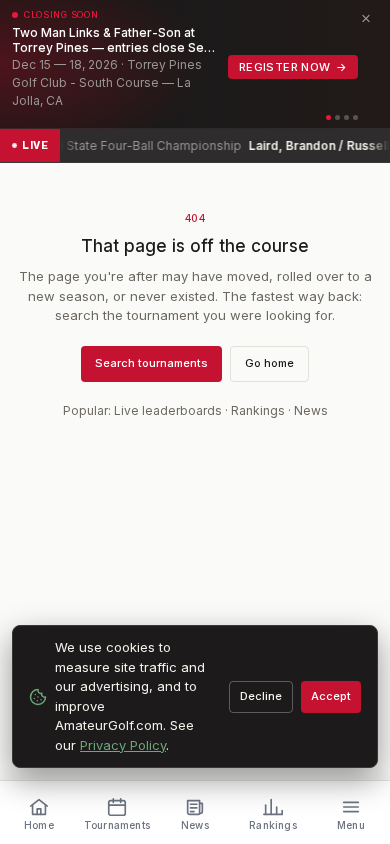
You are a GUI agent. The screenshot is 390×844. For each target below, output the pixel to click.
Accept (331, 696)
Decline (261, 696)
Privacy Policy (123, 745)
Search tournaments (151, 363)
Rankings (258, 410)
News (311, 410)
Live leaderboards (168, 410)
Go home (269, 363)
